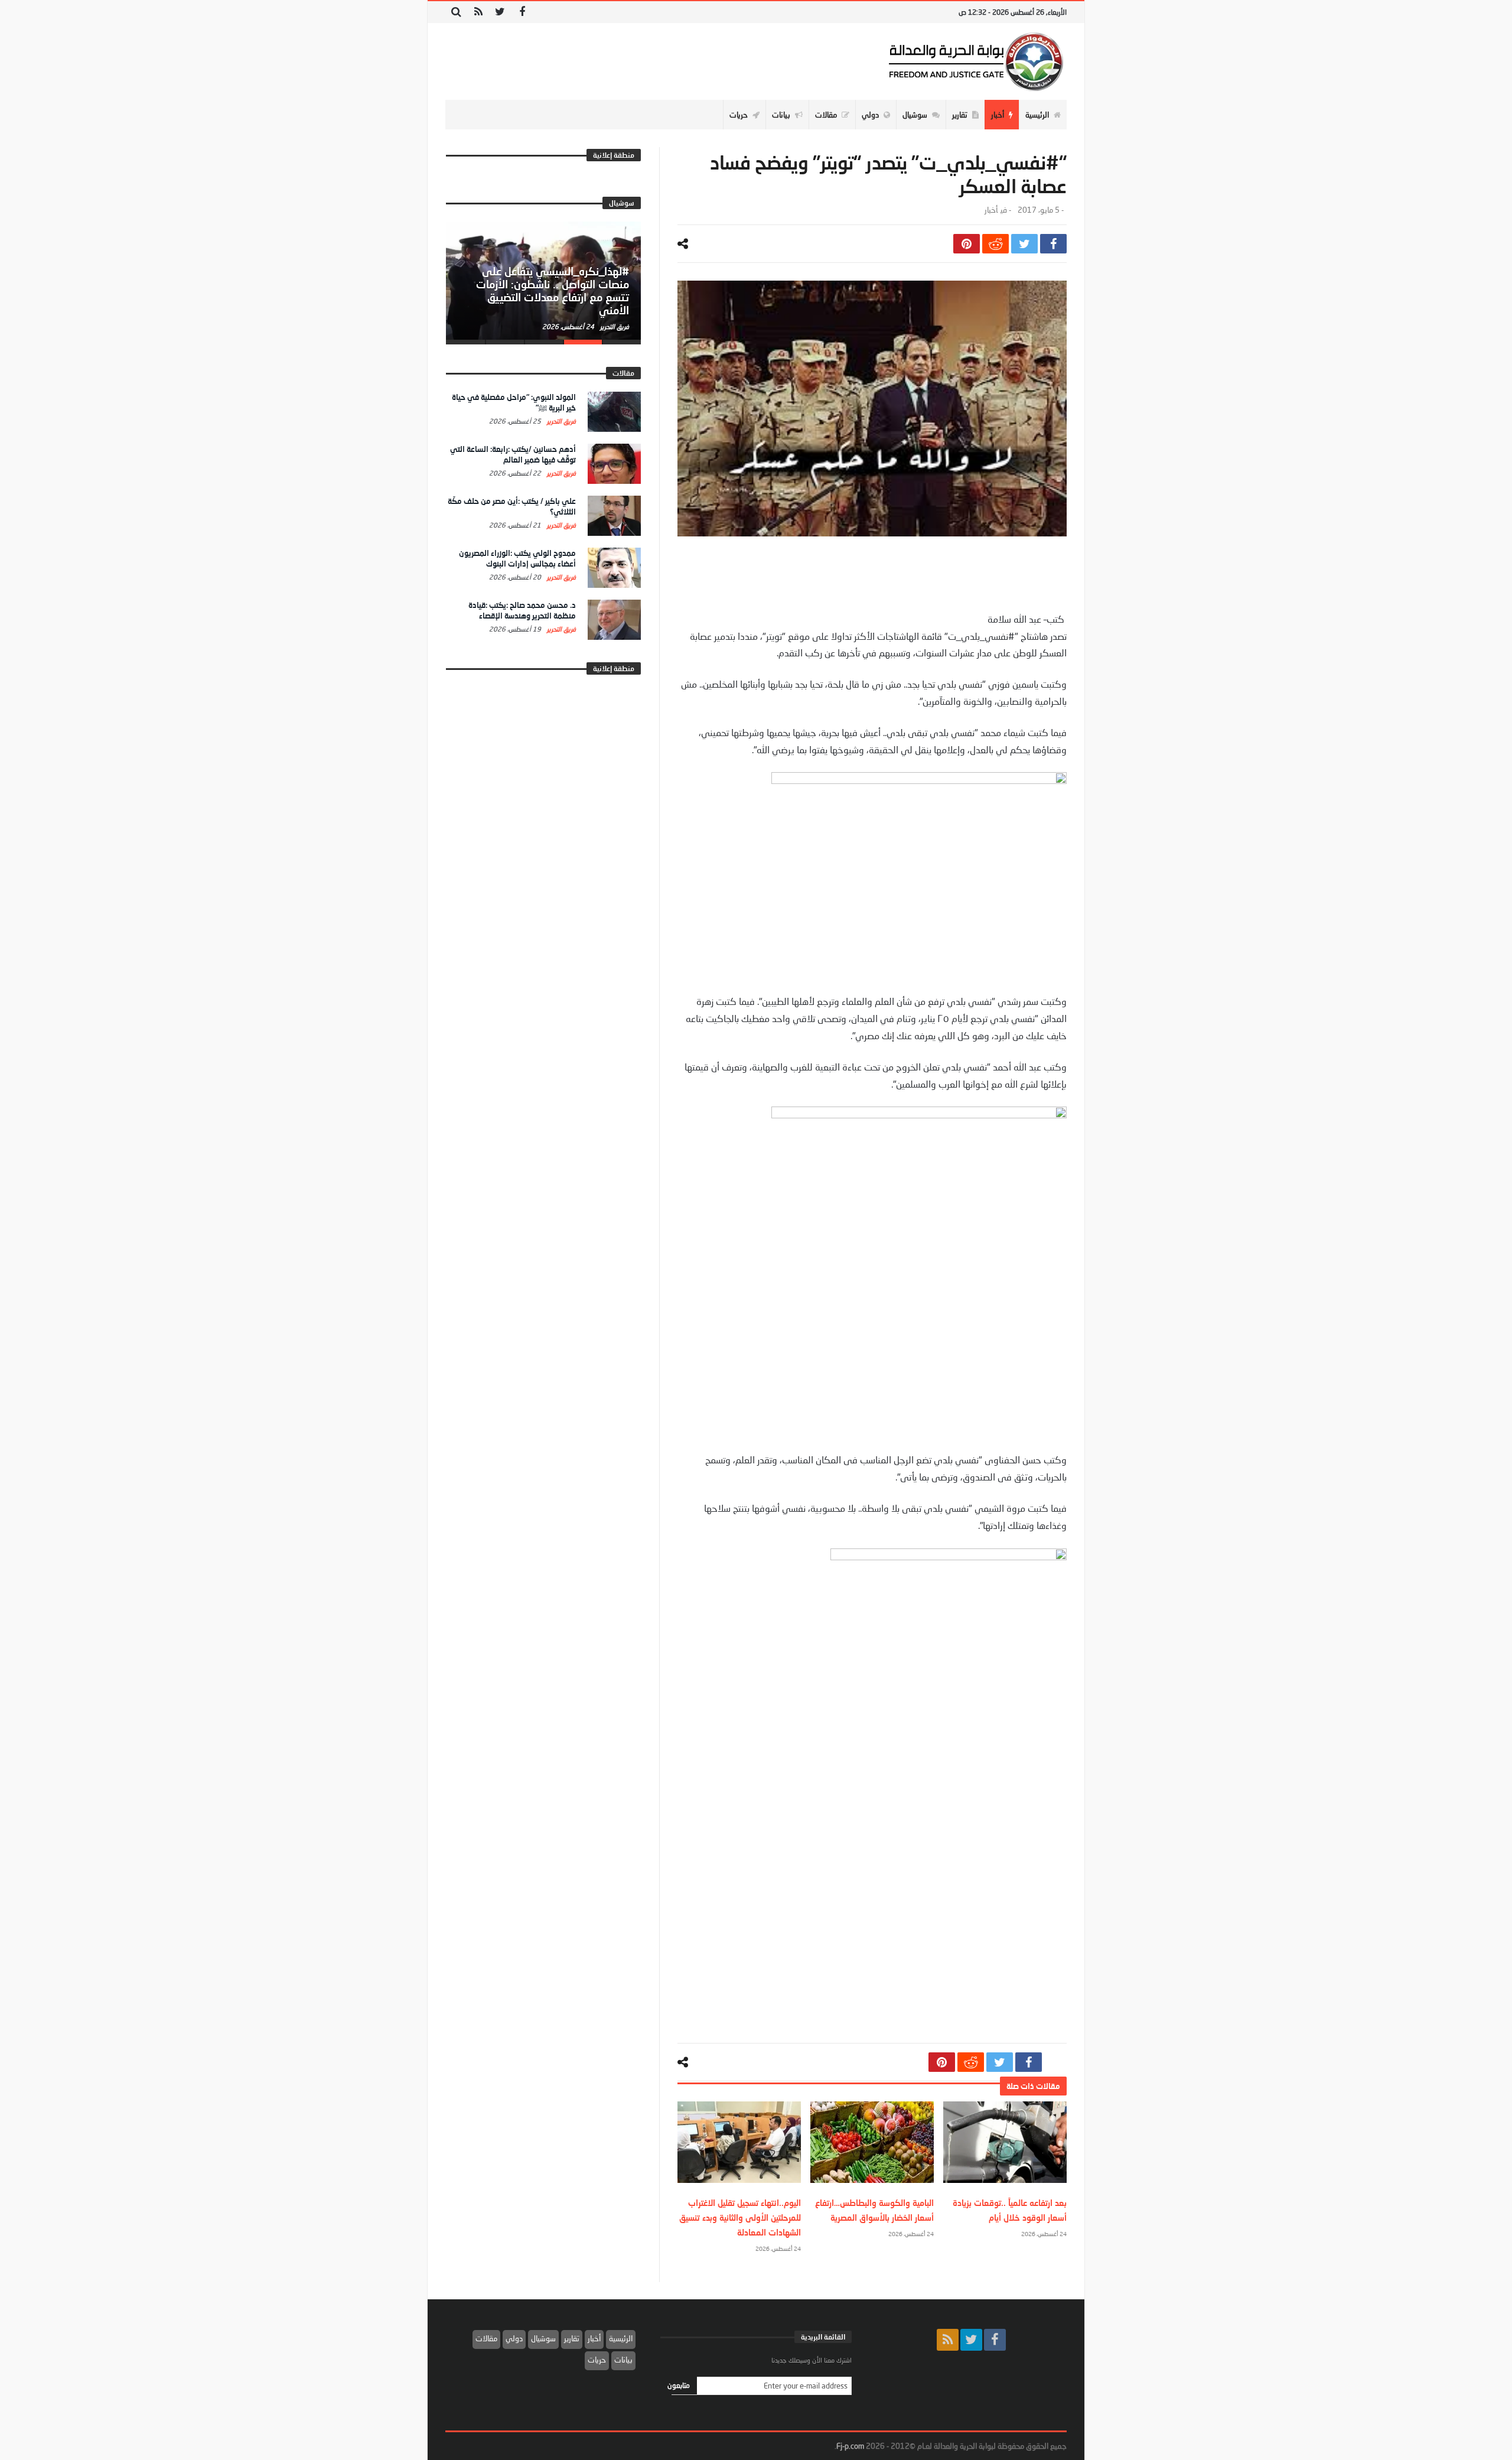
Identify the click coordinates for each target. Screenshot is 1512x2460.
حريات (597, 2360)
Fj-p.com (850, 2446)
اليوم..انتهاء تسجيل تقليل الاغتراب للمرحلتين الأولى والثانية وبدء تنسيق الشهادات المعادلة (740, 2217)
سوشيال (543, 2338)
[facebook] (1053, 244)
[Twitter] (500, 12)
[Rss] (478, 12)
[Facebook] (522, 12)
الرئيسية (621, 2338)
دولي (514, 2338)
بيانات (623, 2360)
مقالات (486, 2338)
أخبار (991, 210)
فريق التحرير (614, 326)
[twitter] (1024, 244)
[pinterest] (967, 244)
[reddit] (995, 244)
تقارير (572, 2338)
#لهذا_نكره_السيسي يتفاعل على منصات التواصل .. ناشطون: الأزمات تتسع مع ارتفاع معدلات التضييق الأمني (553, 290)
